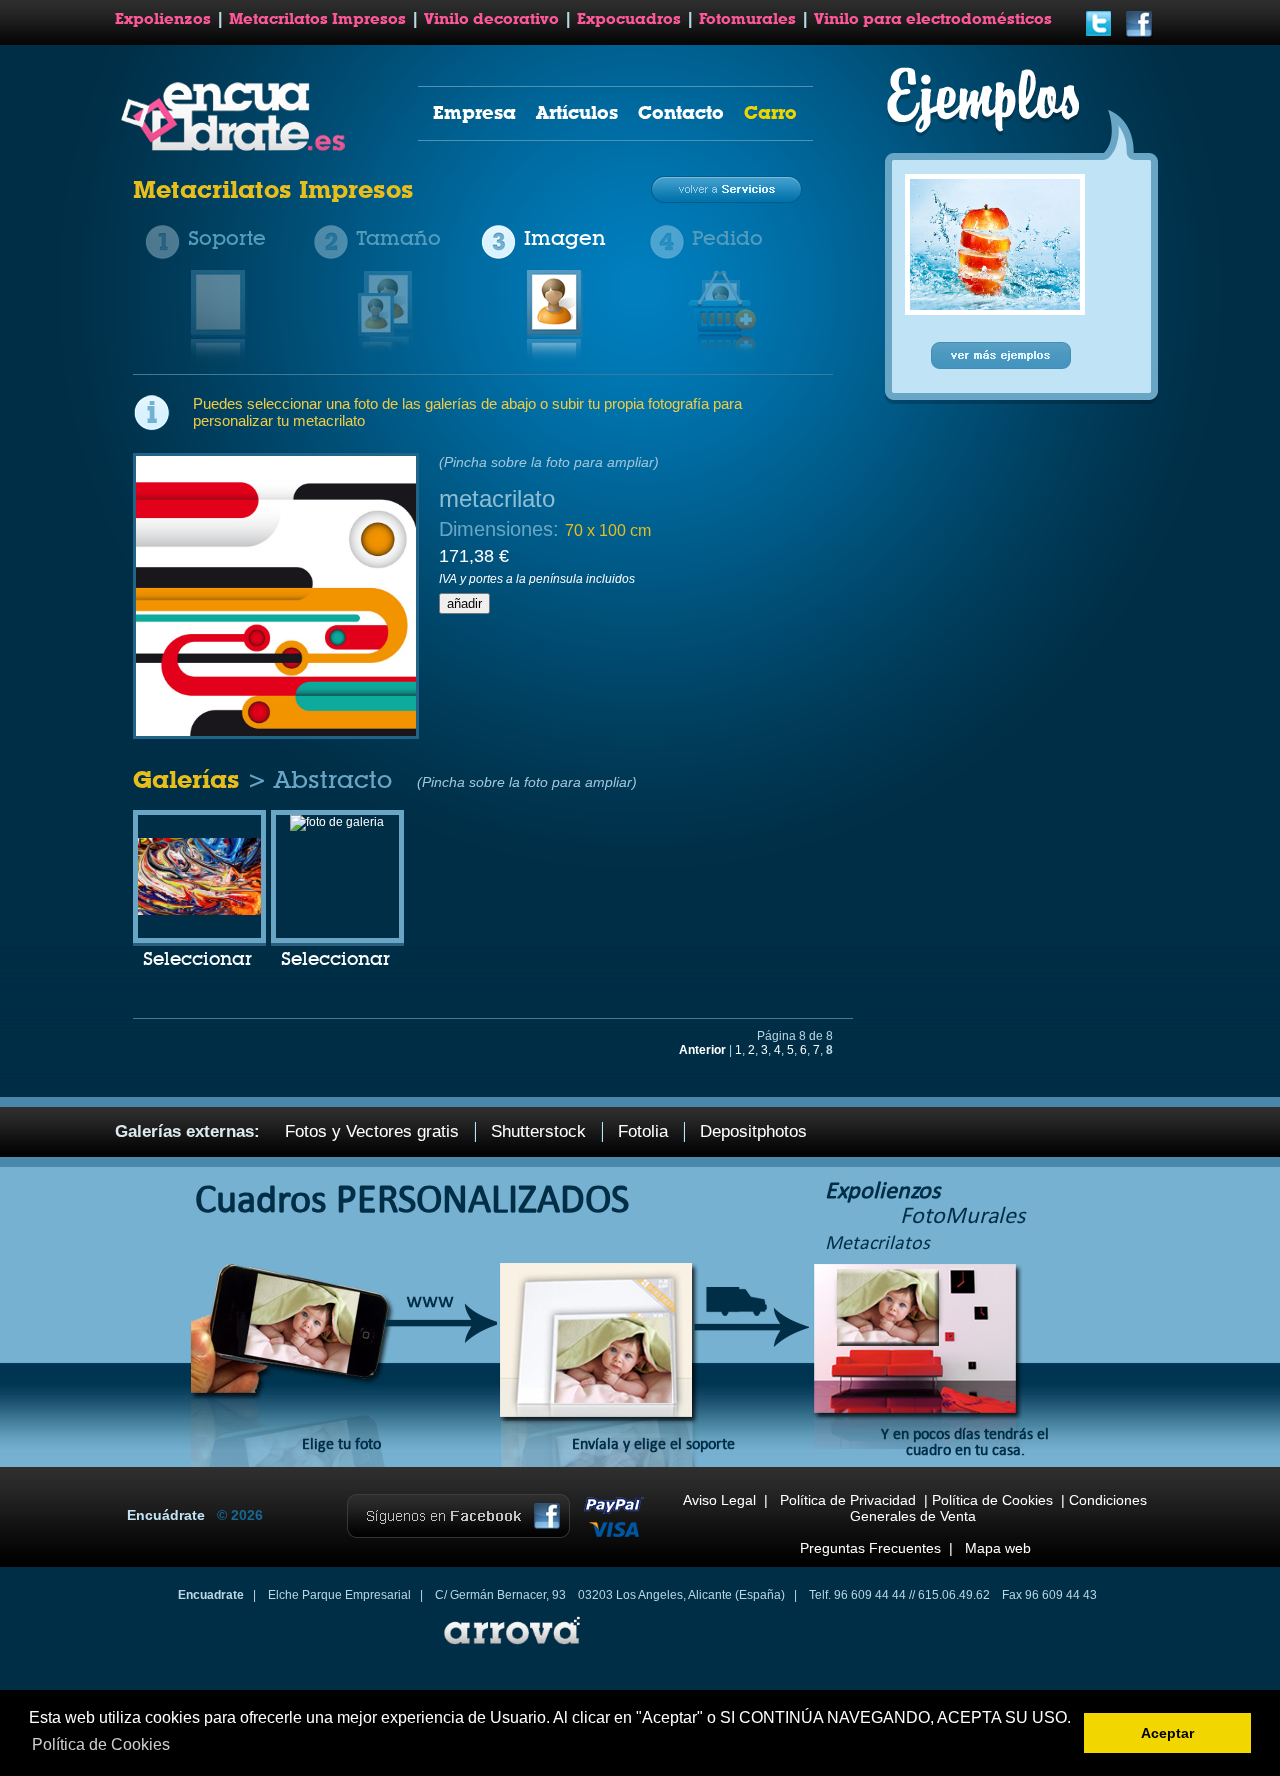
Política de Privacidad (848, 1500)
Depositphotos (753, 1131)
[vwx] (337, 822)
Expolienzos (163, 19)
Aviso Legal (719, 1500)
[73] (199, 911)
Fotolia (643, 1131)
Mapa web (998, 1548)
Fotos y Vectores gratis (372, 1131)
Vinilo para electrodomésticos (933, 19)
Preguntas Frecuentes (870, 1548)
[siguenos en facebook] (1139, 34)
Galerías (190, 779)
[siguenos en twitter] (1099, 34)
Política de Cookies (992, 1500)
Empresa (474, 112)
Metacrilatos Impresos (317, 19)
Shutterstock (538, 1131)
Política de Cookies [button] (101, 1744)
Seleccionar (197, 960)
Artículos (577, 112)
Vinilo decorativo (491, 19)
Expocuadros (629, 19)
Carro (770, 112)
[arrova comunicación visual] (510, 1647)
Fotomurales (747, 19)
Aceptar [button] (1167, 1733)
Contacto (681, 112)
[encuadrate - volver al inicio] (236, 147)
